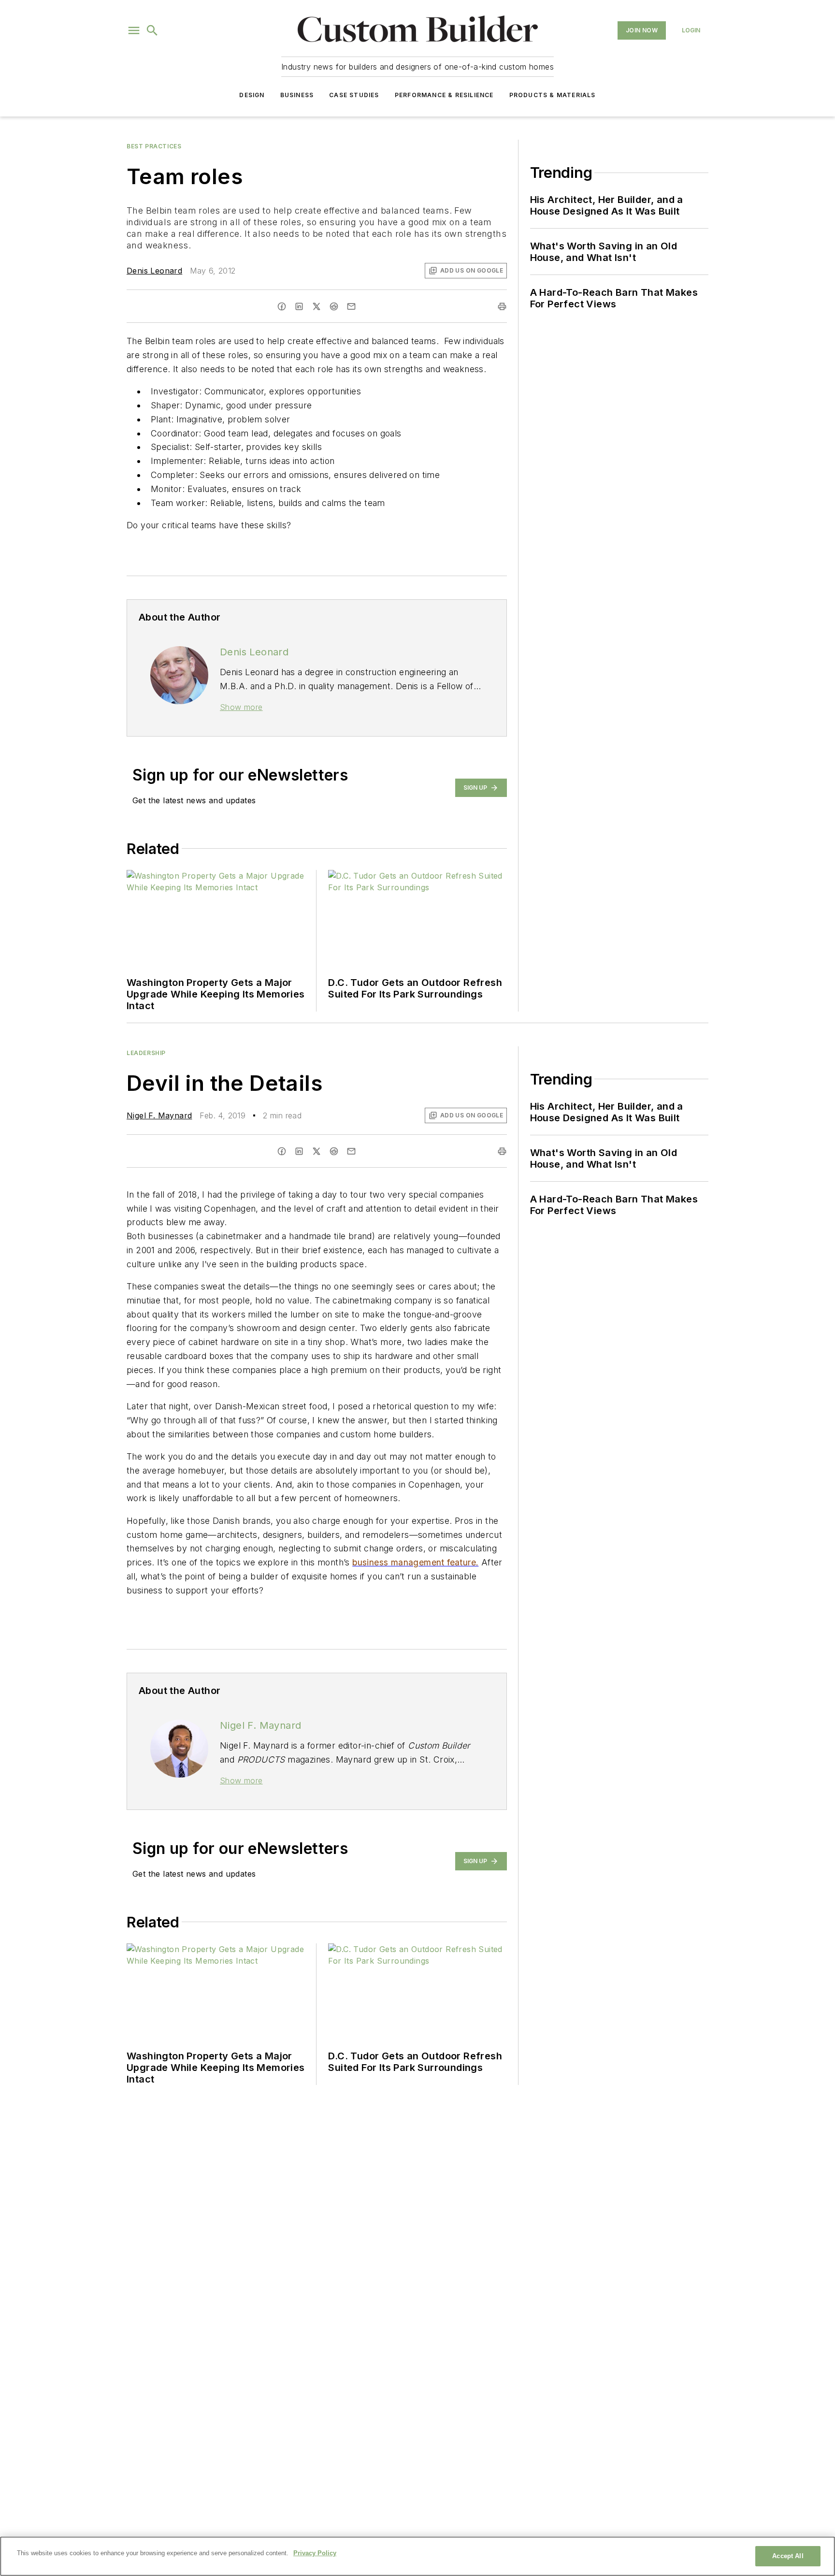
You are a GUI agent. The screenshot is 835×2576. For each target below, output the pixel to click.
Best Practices (154, 146)
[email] (351, 306)
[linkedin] (299, 306)
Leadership (146, 1053)
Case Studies (354, 95)
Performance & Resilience (444, 95)
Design (252, 95)
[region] (417, 2556)
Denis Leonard (154, 271)
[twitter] (317, 306)
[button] (134, 30)
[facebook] (282, 306)
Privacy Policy (315, 2553)
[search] (152, 30)
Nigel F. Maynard (159, 1115)
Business (297, 95)
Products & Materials (553, 95)
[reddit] (334, 306)
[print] (502, 306)
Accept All (788, 2556)
